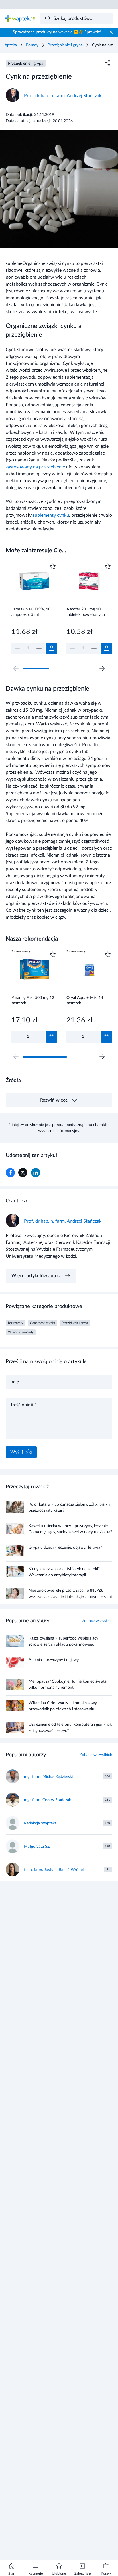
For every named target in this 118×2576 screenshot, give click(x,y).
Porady (32, 45)
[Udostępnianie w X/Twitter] (23, 1173)
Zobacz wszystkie (97, 1621)
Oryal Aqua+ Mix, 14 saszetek (85, 1000)
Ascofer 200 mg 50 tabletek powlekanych (86, 612)
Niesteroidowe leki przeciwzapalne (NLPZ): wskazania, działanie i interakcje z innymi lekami (70, 1594)
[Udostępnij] (108, 63)
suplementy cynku (51, 515)
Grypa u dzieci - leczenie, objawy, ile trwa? (65, 1547)
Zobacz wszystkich (96, 1755)
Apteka (11, 45)
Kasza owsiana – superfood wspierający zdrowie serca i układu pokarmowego (63, 1641)
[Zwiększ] (39, 648)
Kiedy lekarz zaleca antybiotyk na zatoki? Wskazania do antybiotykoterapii (64, 1572)
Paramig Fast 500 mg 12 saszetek (33, 1000)
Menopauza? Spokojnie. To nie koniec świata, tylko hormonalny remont (68, 1685)
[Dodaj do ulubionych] (53, 566)
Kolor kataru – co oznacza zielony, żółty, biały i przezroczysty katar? (69, 1507)
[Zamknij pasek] (111, 32)
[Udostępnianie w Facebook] (10, 1173)
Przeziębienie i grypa (65, 45)
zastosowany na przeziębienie (35, 467)
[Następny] (102, 669)
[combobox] (77, 18)
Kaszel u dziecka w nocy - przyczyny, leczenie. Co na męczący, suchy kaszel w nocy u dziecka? (70, 1529)
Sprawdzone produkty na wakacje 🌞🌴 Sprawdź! (57, 32)
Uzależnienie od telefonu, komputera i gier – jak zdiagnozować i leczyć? (70, 1728)
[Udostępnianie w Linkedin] (36, 1173)
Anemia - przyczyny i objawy (54, 1660)
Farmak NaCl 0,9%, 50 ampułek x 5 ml (31, 612)
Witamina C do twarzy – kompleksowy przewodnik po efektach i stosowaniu (63, 1706)
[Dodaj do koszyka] (52, 648)
